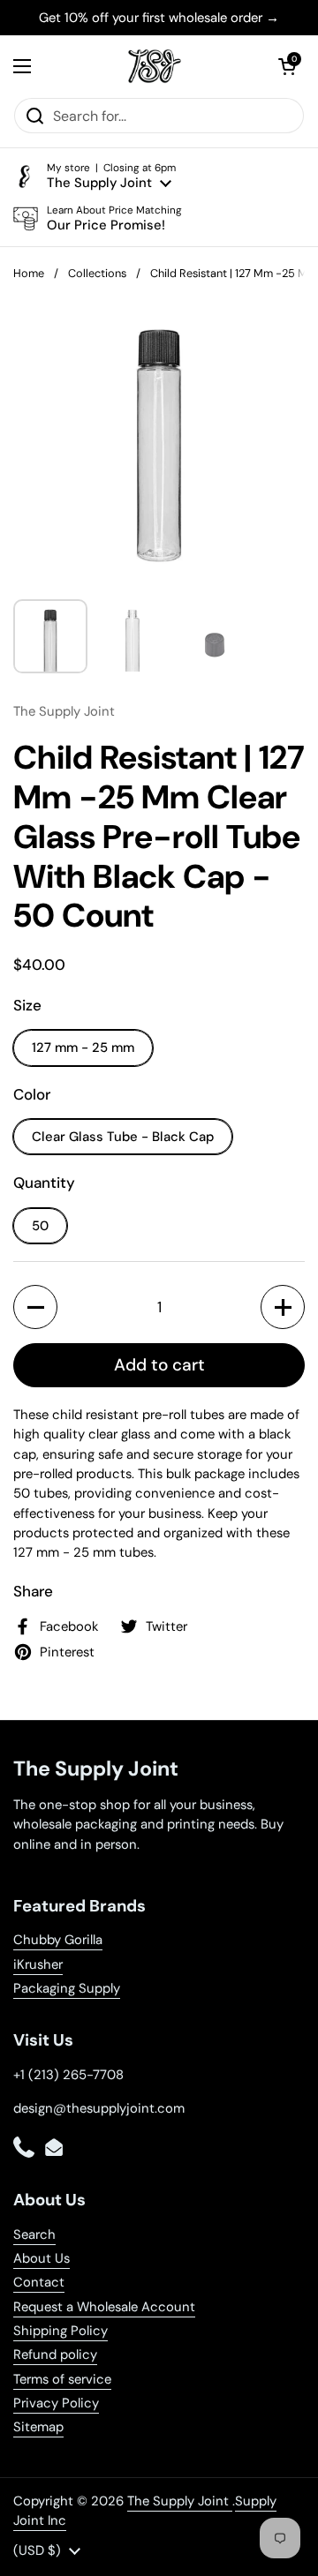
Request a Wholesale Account (104, 2307)
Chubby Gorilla (58, 1940)
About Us (42, 2258)
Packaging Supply (67, 1988)
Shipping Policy (61, 2331)
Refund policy (55, 2354)
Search (34, 2234)
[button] (287, 66)
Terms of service (62, 2379)
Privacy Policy (56, 2403)
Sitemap (38, 2427)
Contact (39, 2282)
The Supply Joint (180, 2501)
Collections (97, 273)
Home (29, 273)
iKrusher (38, 1964)
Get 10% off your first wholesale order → (159, 18)
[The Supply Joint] (155, 66)
